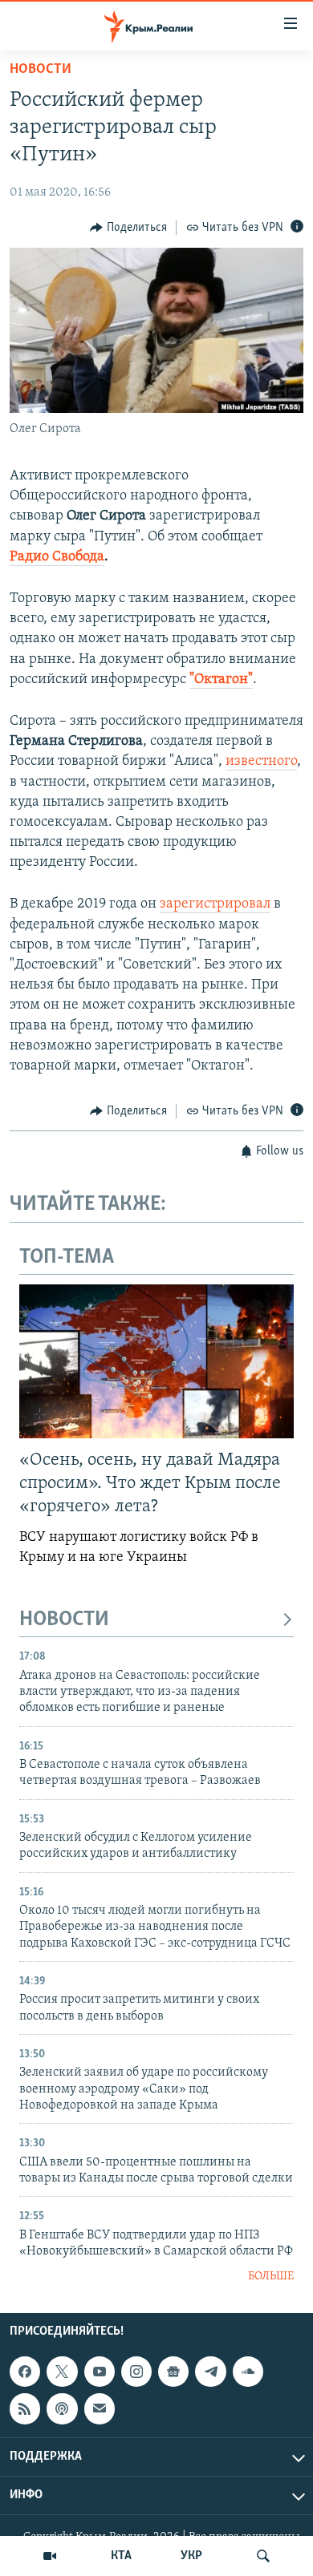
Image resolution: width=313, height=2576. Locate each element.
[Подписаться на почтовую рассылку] (100, 2408)
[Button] (128, 228)
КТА (121, 2556)
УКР (191, 2556)
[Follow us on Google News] (173, 2372)
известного (261, 762)
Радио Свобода (57, 557)
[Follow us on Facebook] (25, 2372)
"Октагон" (221, 680)
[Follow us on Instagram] (136, 2372)
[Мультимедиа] (50, 2556)
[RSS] (25, 2408)
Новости (41, 70)
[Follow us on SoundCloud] (248, 2372)
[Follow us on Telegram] (210, 2372)
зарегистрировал (215, 904)
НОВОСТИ (64, 1620)
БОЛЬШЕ (271, 2277)
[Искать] (263, 2556)
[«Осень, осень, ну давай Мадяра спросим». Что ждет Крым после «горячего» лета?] (156, 1361)
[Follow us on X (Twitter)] (62, 2372)
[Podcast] (62, 2408)
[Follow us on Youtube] (100, 2372)
